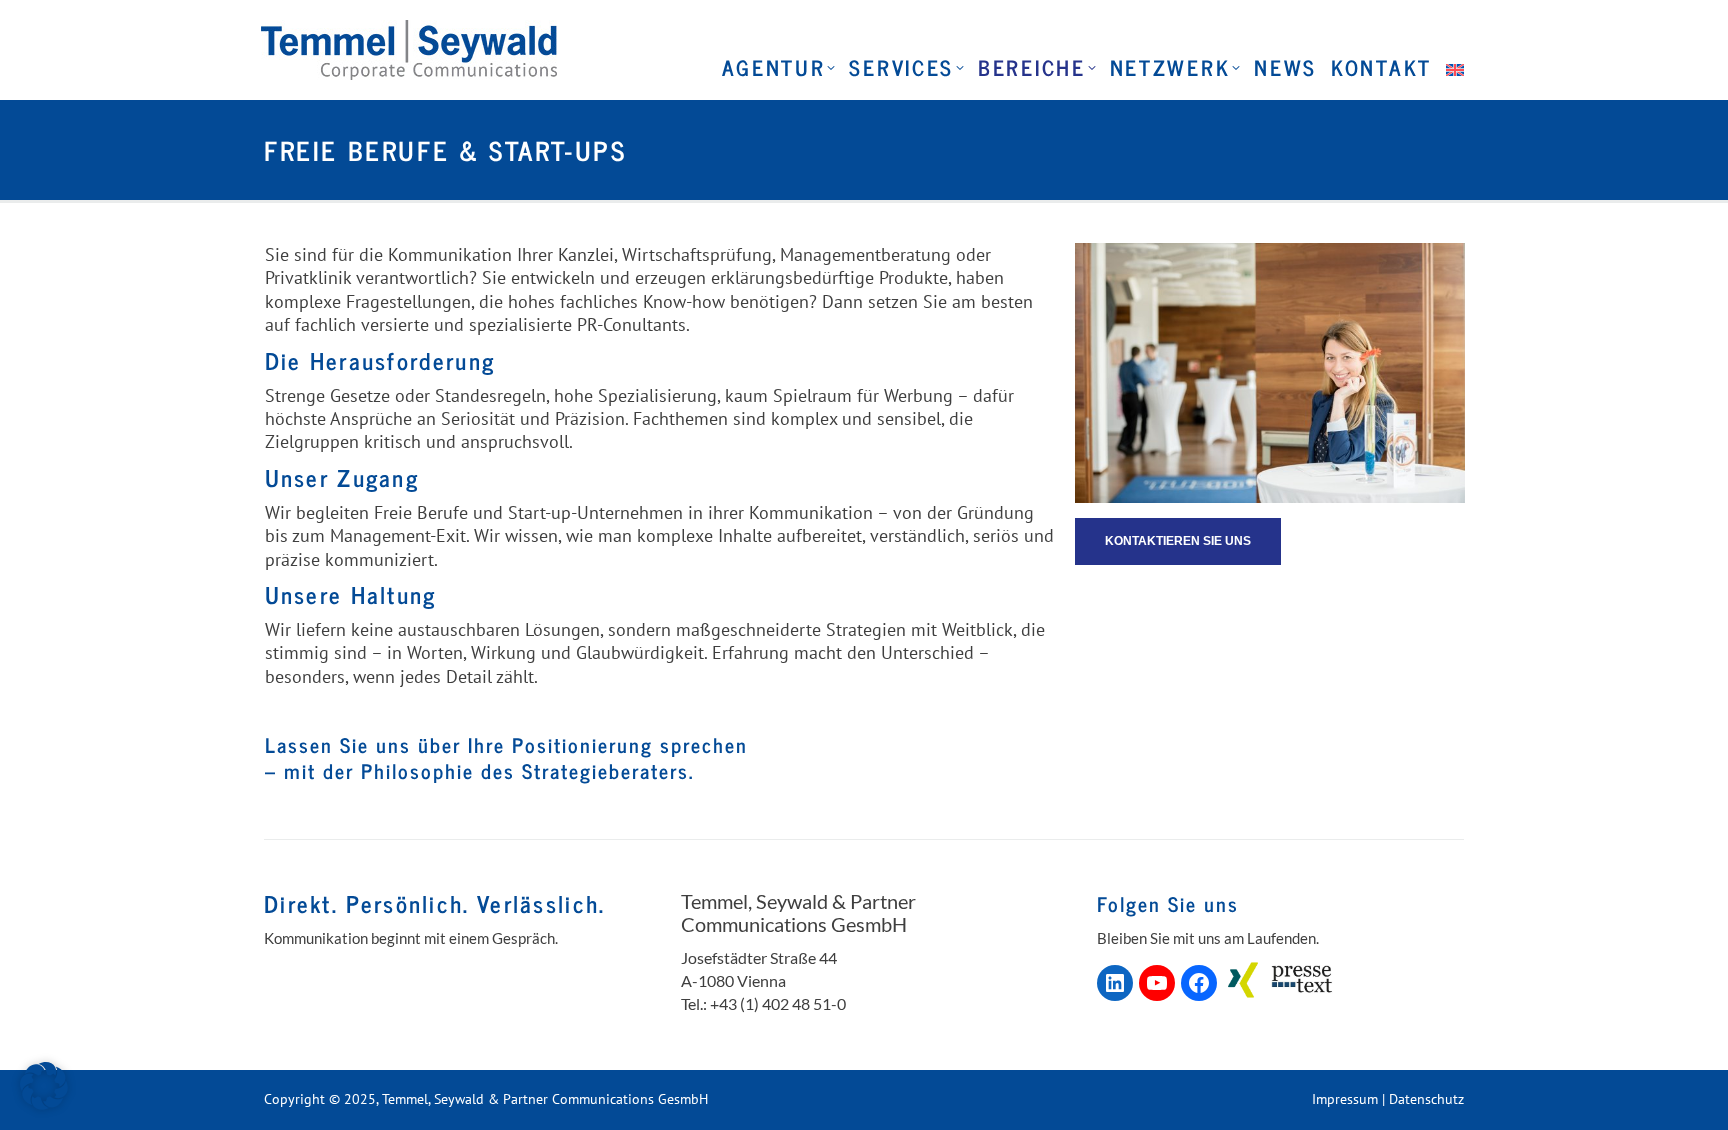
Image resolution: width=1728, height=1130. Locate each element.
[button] (44, 1086)
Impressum (1345, 1099)
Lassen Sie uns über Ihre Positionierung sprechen (506, 744)
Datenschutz (1426, 1099)
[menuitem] (1453, 67)
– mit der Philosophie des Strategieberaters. (479, 770)
